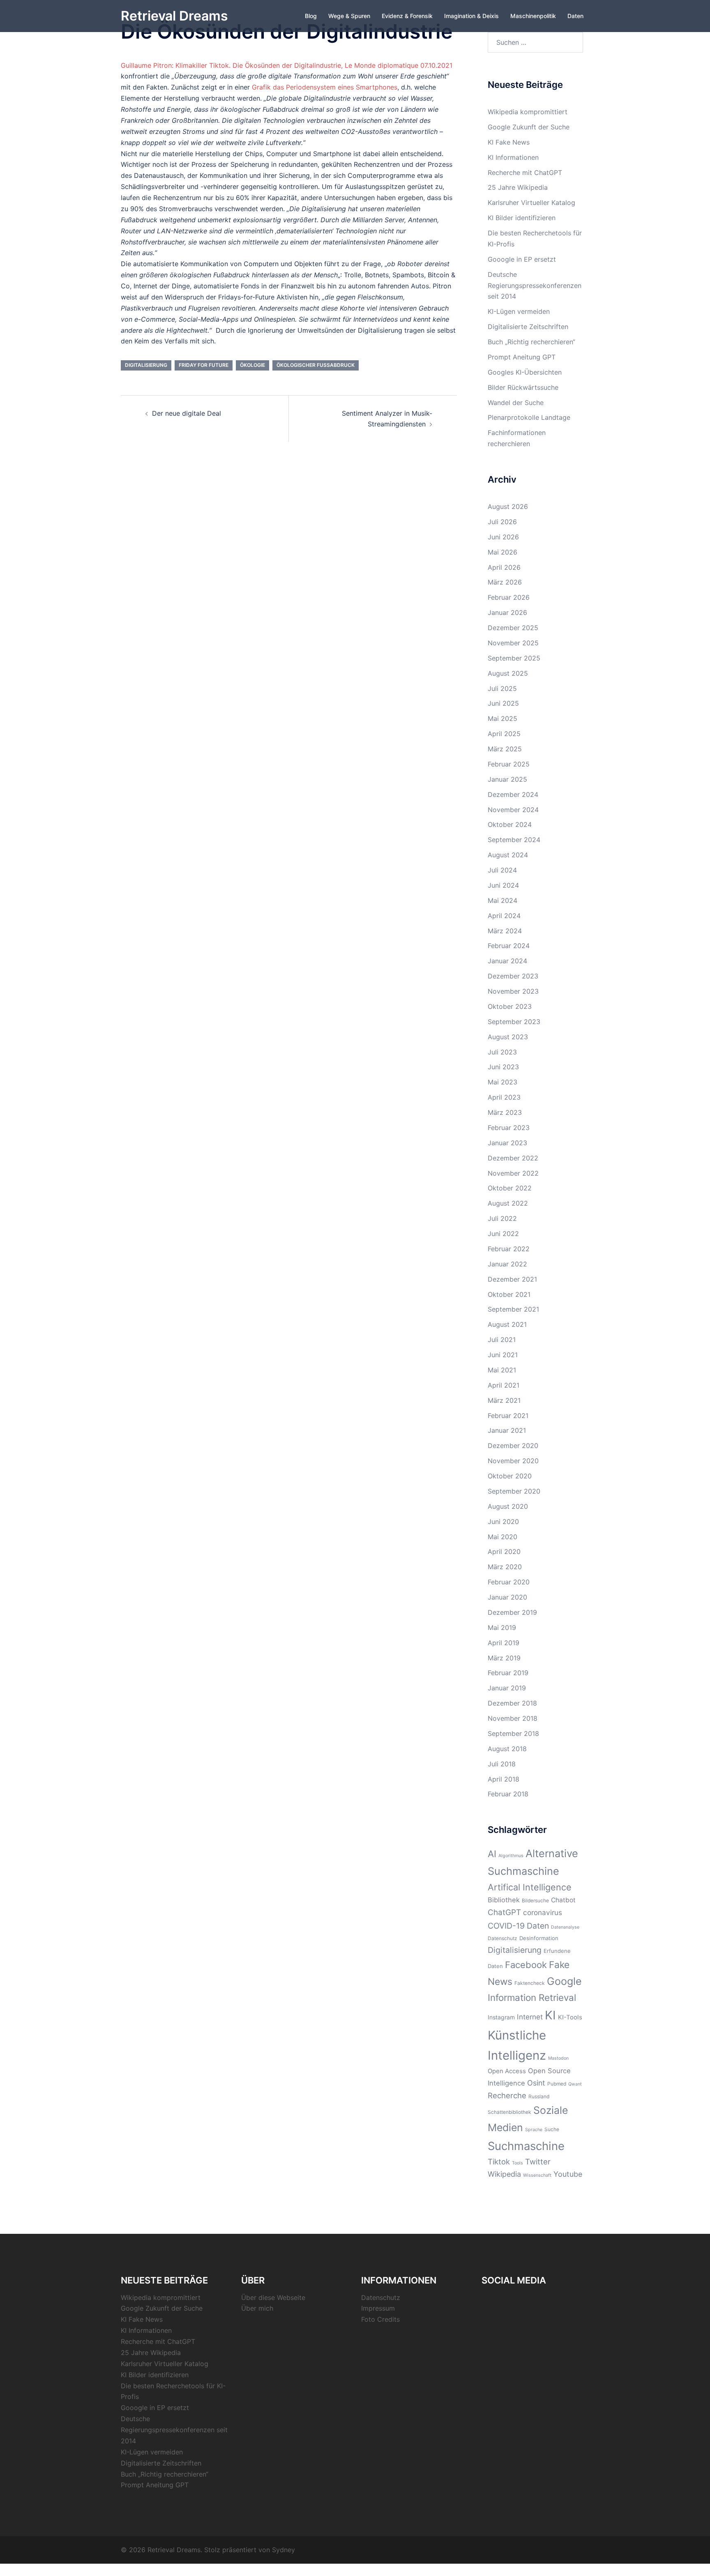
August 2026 (508, 506)
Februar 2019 (508, 1673)
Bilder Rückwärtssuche (523, 387)
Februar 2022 (509, 1249)
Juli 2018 (502, 1764)
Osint (536, 2083)
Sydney (284, 2550)
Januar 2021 (507, 1430)
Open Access (507, 2071)
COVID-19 (506, 1926)
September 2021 (513, 1309)
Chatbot (563, 1900)
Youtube (568, 2174)
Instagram (501, 2017)
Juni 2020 (503, 1522)
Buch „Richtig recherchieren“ (531, 342)
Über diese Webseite (273, 2297)
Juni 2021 (503, 1355)
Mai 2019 (502, 1628)
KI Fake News (509, 142)
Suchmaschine (526, 2146)
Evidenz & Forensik (407, 16)
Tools (518, 2163)
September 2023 (514, 1022)
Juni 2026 (503, 537)
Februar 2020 (509, 1582)
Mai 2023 (503, 1082)
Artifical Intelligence (530, 1887)
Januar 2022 (507, 1264)
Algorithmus (511, 1856)
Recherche (507, 2095)
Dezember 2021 (512, 1279)
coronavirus (543, 1912)
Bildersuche (535, 1900)
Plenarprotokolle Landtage (529, 417)
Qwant (575, 2084)
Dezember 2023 (513, 976)
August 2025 (508, 673)
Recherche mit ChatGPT (525, 173)
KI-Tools (570, 2017)
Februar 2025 (509, 764)
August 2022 (508, 1203)
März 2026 (505, 582)
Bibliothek (504, 1900)
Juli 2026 (502, 522)
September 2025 (514, 658)
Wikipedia (504, 2174)
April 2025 (504, 734)
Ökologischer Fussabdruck (316, 365)
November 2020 (513, 1461)
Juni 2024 (503, 885)
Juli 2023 (502, 1052)
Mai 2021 (502, 1370)
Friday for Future (204, 365)
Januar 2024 (507, 961)
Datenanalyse (565, 1927)
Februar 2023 (509, 1128)
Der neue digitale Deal (187, 413)
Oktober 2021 (509, 1294)
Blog (311, 16)
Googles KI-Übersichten (525, 372)
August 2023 (508, 1037)
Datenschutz (503, 1938)
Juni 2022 (503, 1234)
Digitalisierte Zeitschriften (528, 327)
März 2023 (505, 1112)
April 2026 (504, 567)
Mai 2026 (503, 552)
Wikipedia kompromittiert (528, 112)
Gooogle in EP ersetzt (522, 259)
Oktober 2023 (510, 1006)
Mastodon (558, 2058)
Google (564, 1981)
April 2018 (504, 1779)
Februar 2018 (508, 1794)
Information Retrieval (532, 1997)
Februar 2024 (509, 946)
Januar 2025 (507, 779)
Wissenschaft (537, 2175)
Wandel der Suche (516, 403)
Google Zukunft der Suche (529, 127)
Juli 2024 (502, 870)
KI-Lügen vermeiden (519, 311)
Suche (552, 2129)
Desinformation (539, 1938)
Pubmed (557, 2084)
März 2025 (505, 749)
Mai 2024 (503, 900)
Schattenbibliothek (509, 2112)
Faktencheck (530, 1983)
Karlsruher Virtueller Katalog (531, 203)
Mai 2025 (503, 718)
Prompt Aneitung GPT (522, 357)
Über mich (257, 2308)
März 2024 (505, 931)
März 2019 (504, 1658)
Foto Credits (380, 2319)
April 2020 (504, 1552)
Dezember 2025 (513, 628)
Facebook (526, 1965)
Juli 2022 (502, 1218)
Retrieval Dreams (174, 16)
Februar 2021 (508, 1416)
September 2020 (514, 1491)
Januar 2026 (507, 612)
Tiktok (499, 2162)
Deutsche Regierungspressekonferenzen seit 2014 (535, 285)
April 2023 (504, 1097)
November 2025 (513, 643)
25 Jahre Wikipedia (518, 187)
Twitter (538, 2162)
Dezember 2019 (512, 1612)
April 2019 (504, 1643)
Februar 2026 (509, 597)
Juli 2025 (502, 688)
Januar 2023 (507, 1143)
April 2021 (504, 1385)
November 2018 (513, 1718)
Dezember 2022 (513, 1158)
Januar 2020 (507, 1597)
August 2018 (507, 1749)
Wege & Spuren (349, 16)
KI (550, 2015)
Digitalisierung (146, 365)
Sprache (534, 2130)
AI (492, 1854)
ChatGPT (504, 1912)
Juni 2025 (503, 703)
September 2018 (513, 1733)
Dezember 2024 (513, 794)
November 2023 (513, 991)
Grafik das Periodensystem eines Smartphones (325, 87)
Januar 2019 (507, 1688)
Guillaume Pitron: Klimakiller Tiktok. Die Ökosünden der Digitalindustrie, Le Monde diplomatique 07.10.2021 (287, 65)
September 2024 (514, 840)
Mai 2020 (503, 1537)
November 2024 (513, 810)
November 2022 (513, 1173)
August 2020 (508, 1506)
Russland (539, 2096)
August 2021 (507, 1324)
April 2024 (504, 916)
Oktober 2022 (510, 1188)
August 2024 (508, 855)
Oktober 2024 (510, 824)
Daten (575, 16)
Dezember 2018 (512, 1703)
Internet (530, 2017)
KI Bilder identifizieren (522, 218)
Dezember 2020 (513, 1446)
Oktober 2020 (510, 1476)
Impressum (378, 2308)
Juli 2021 (502, 1340)
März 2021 (504, 1400)
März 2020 (505, 1567)
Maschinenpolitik (533, 16)
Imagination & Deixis (471, 16)
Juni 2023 (503, 1067)
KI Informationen (513, 157)
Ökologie (252, 365)
